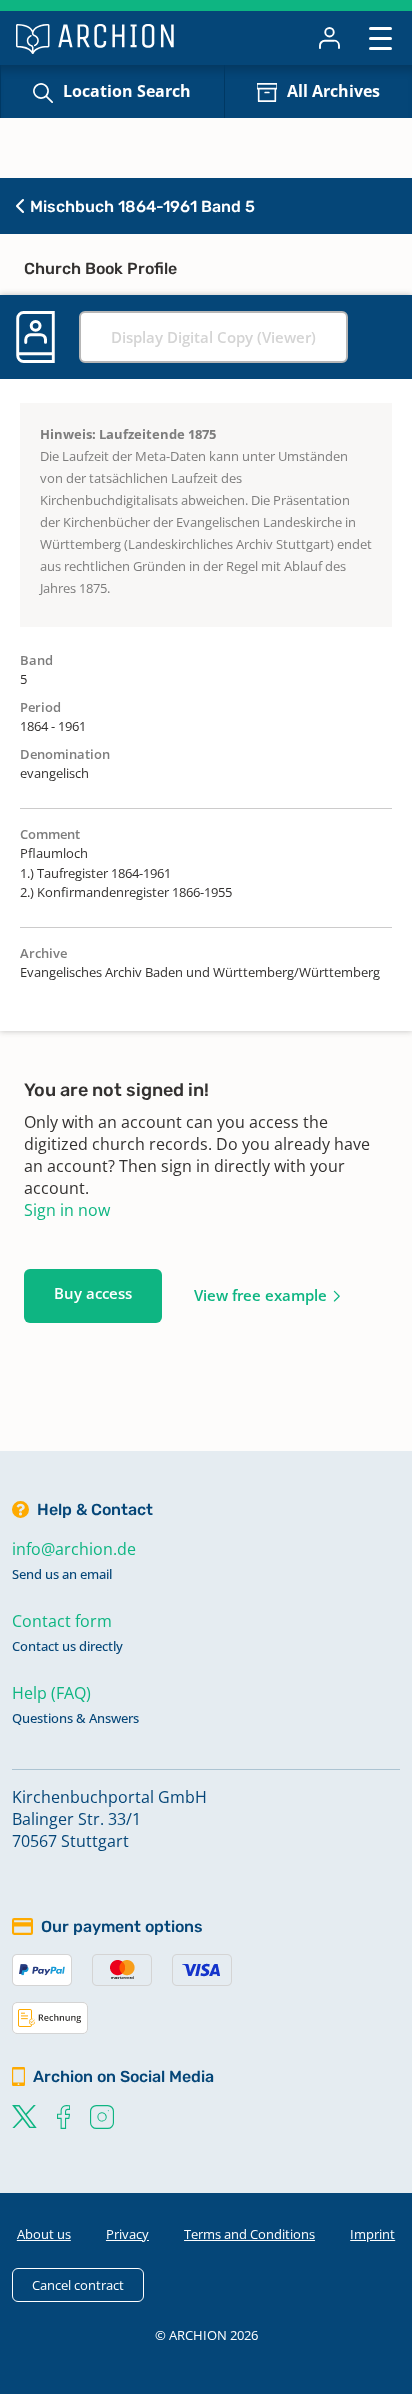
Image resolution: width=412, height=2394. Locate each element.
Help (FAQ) (51, 1693)
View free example (260, 1295)
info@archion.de (74, 1549)
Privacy (127, 2234)
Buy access (93, 1293)
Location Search (127, 91)
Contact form (62, 1621)
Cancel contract (78, 2285)
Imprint (372, 2234)
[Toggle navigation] (380, 37)
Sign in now (67, 1210)
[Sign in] (329, 38)
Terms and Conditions (249, 2234)
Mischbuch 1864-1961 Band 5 (140, 206)
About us (44, 2234)
